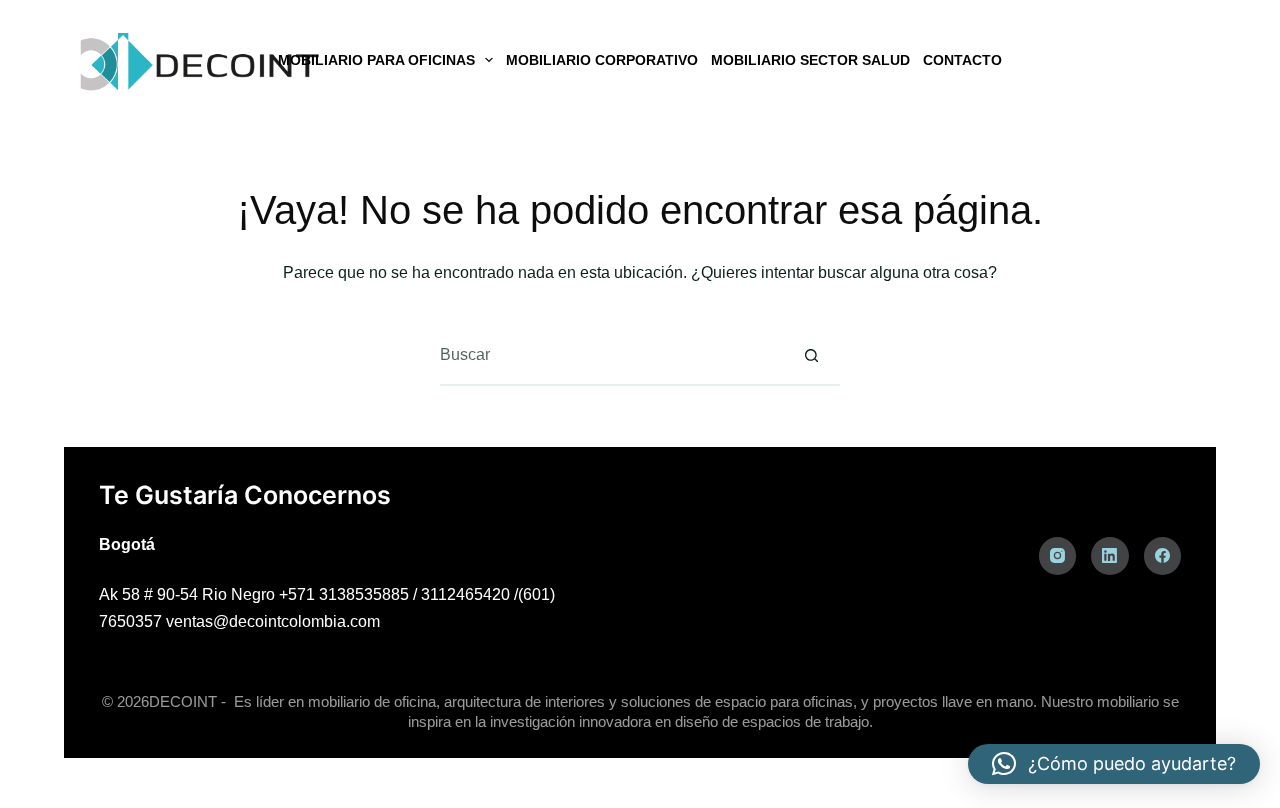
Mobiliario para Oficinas (376, 60)
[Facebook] (1163, 556)
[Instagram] (1058, 556)
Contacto (962, 60)
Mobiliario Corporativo (602, 60)
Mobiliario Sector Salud (810, 60)
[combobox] (611, 355)
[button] (1114, 764)
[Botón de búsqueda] (811, 355)
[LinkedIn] (1110, 556)
